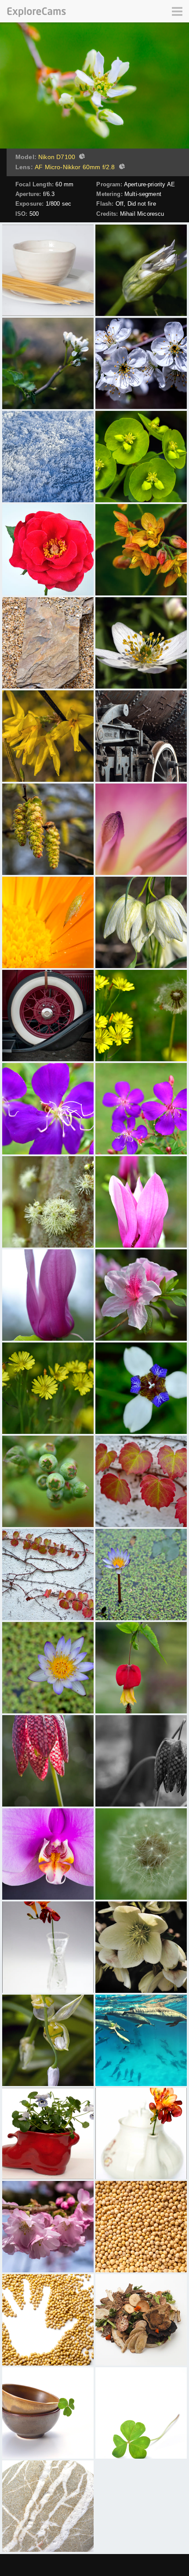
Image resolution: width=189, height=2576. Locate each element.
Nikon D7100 (57, 157)
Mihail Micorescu (142, 214)
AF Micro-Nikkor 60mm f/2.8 (75, 167)
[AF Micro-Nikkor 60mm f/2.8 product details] (121, 167)
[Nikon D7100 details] (81, 157)
